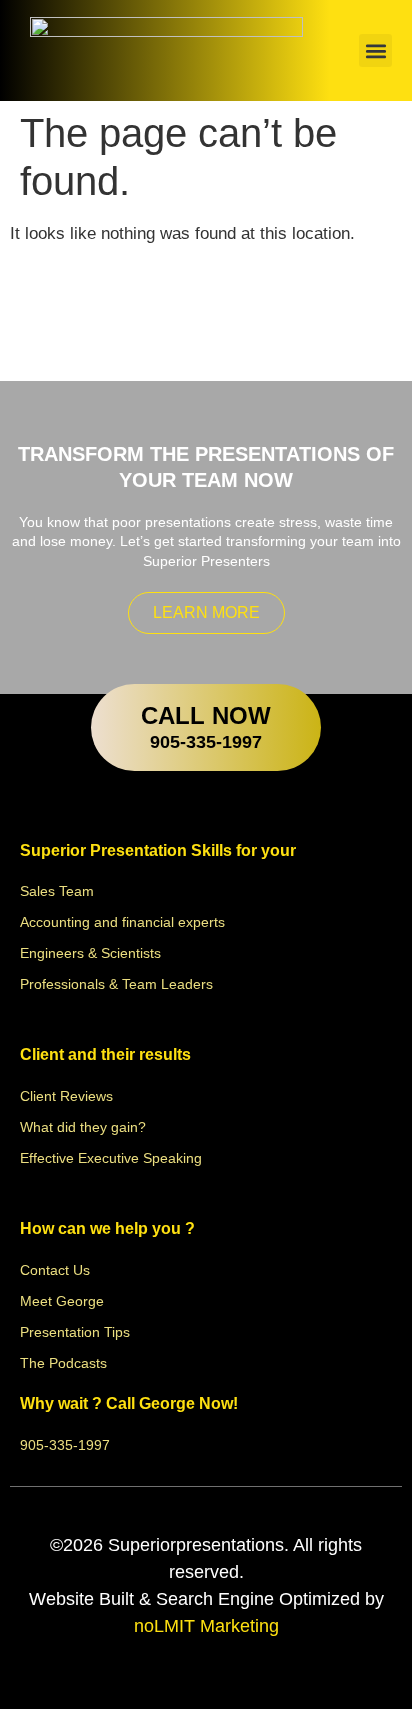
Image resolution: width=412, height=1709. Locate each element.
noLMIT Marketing (206, 1626)
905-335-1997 (206, 742)
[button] (375, 50)
